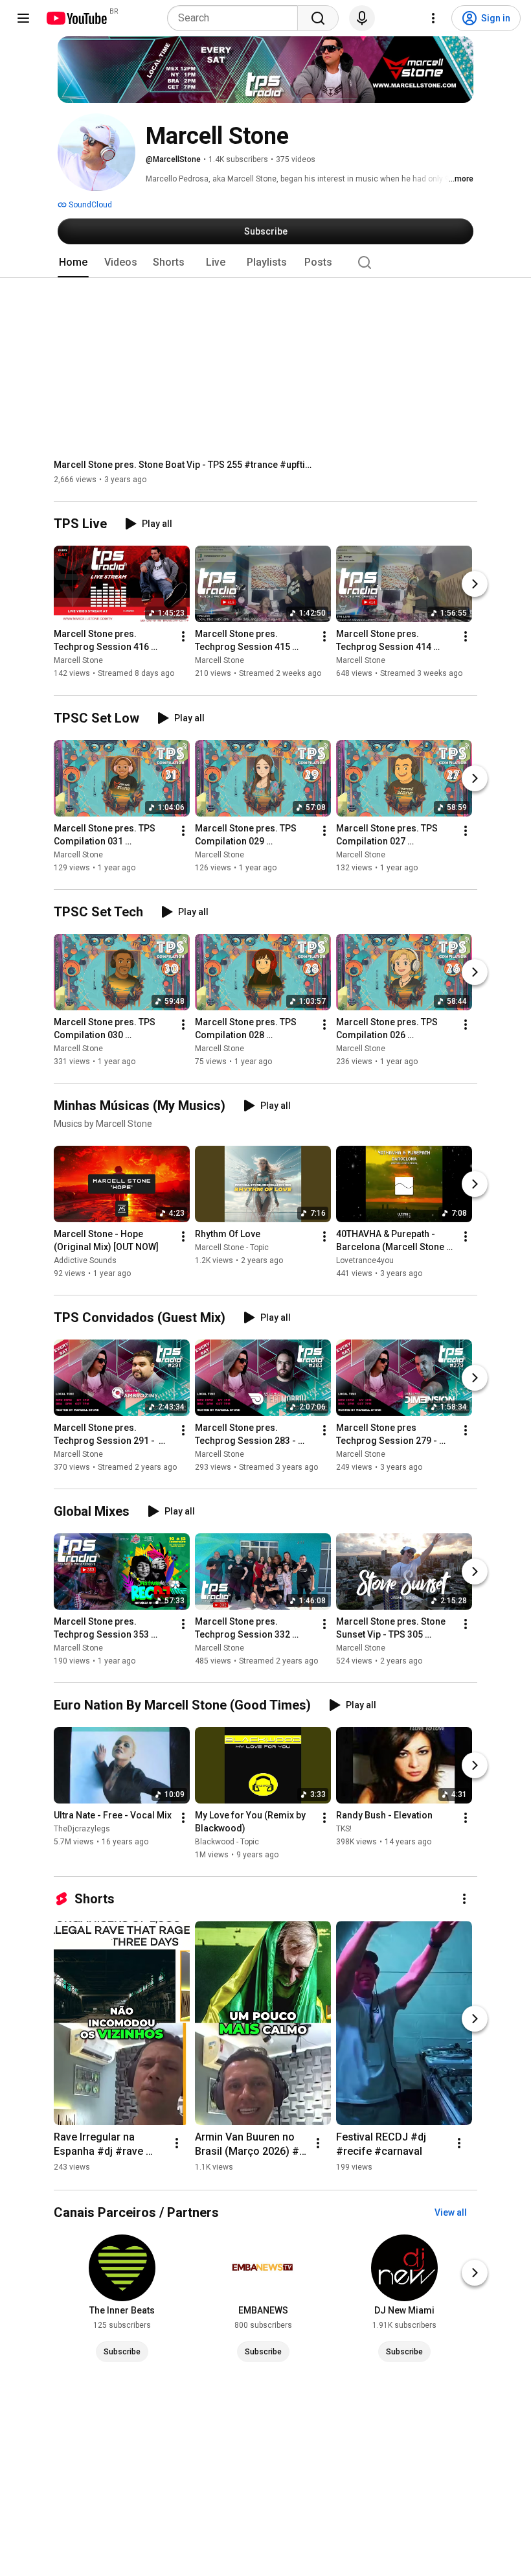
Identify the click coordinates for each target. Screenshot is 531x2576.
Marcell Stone (78, 661)
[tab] (73, 262)
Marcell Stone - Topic (232, 1247)
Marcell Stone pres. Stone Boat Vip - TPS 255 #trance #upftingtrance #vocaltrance (184, 465)
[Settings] (433, 18)
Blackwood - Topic (227, 1842)
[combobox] (236, 18)
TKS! (344, 1829)
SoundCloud (89, 205)
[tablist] (265, 262)
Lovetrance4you (365, 1260)
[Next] (475, 585)
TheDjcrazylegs (82, 1829)
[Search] (318, 18)
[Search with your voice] (362, 18)
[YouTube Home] (76, 18)
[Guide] (23, 18)
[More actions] (183, 637)
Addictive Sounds (85, 1260)
